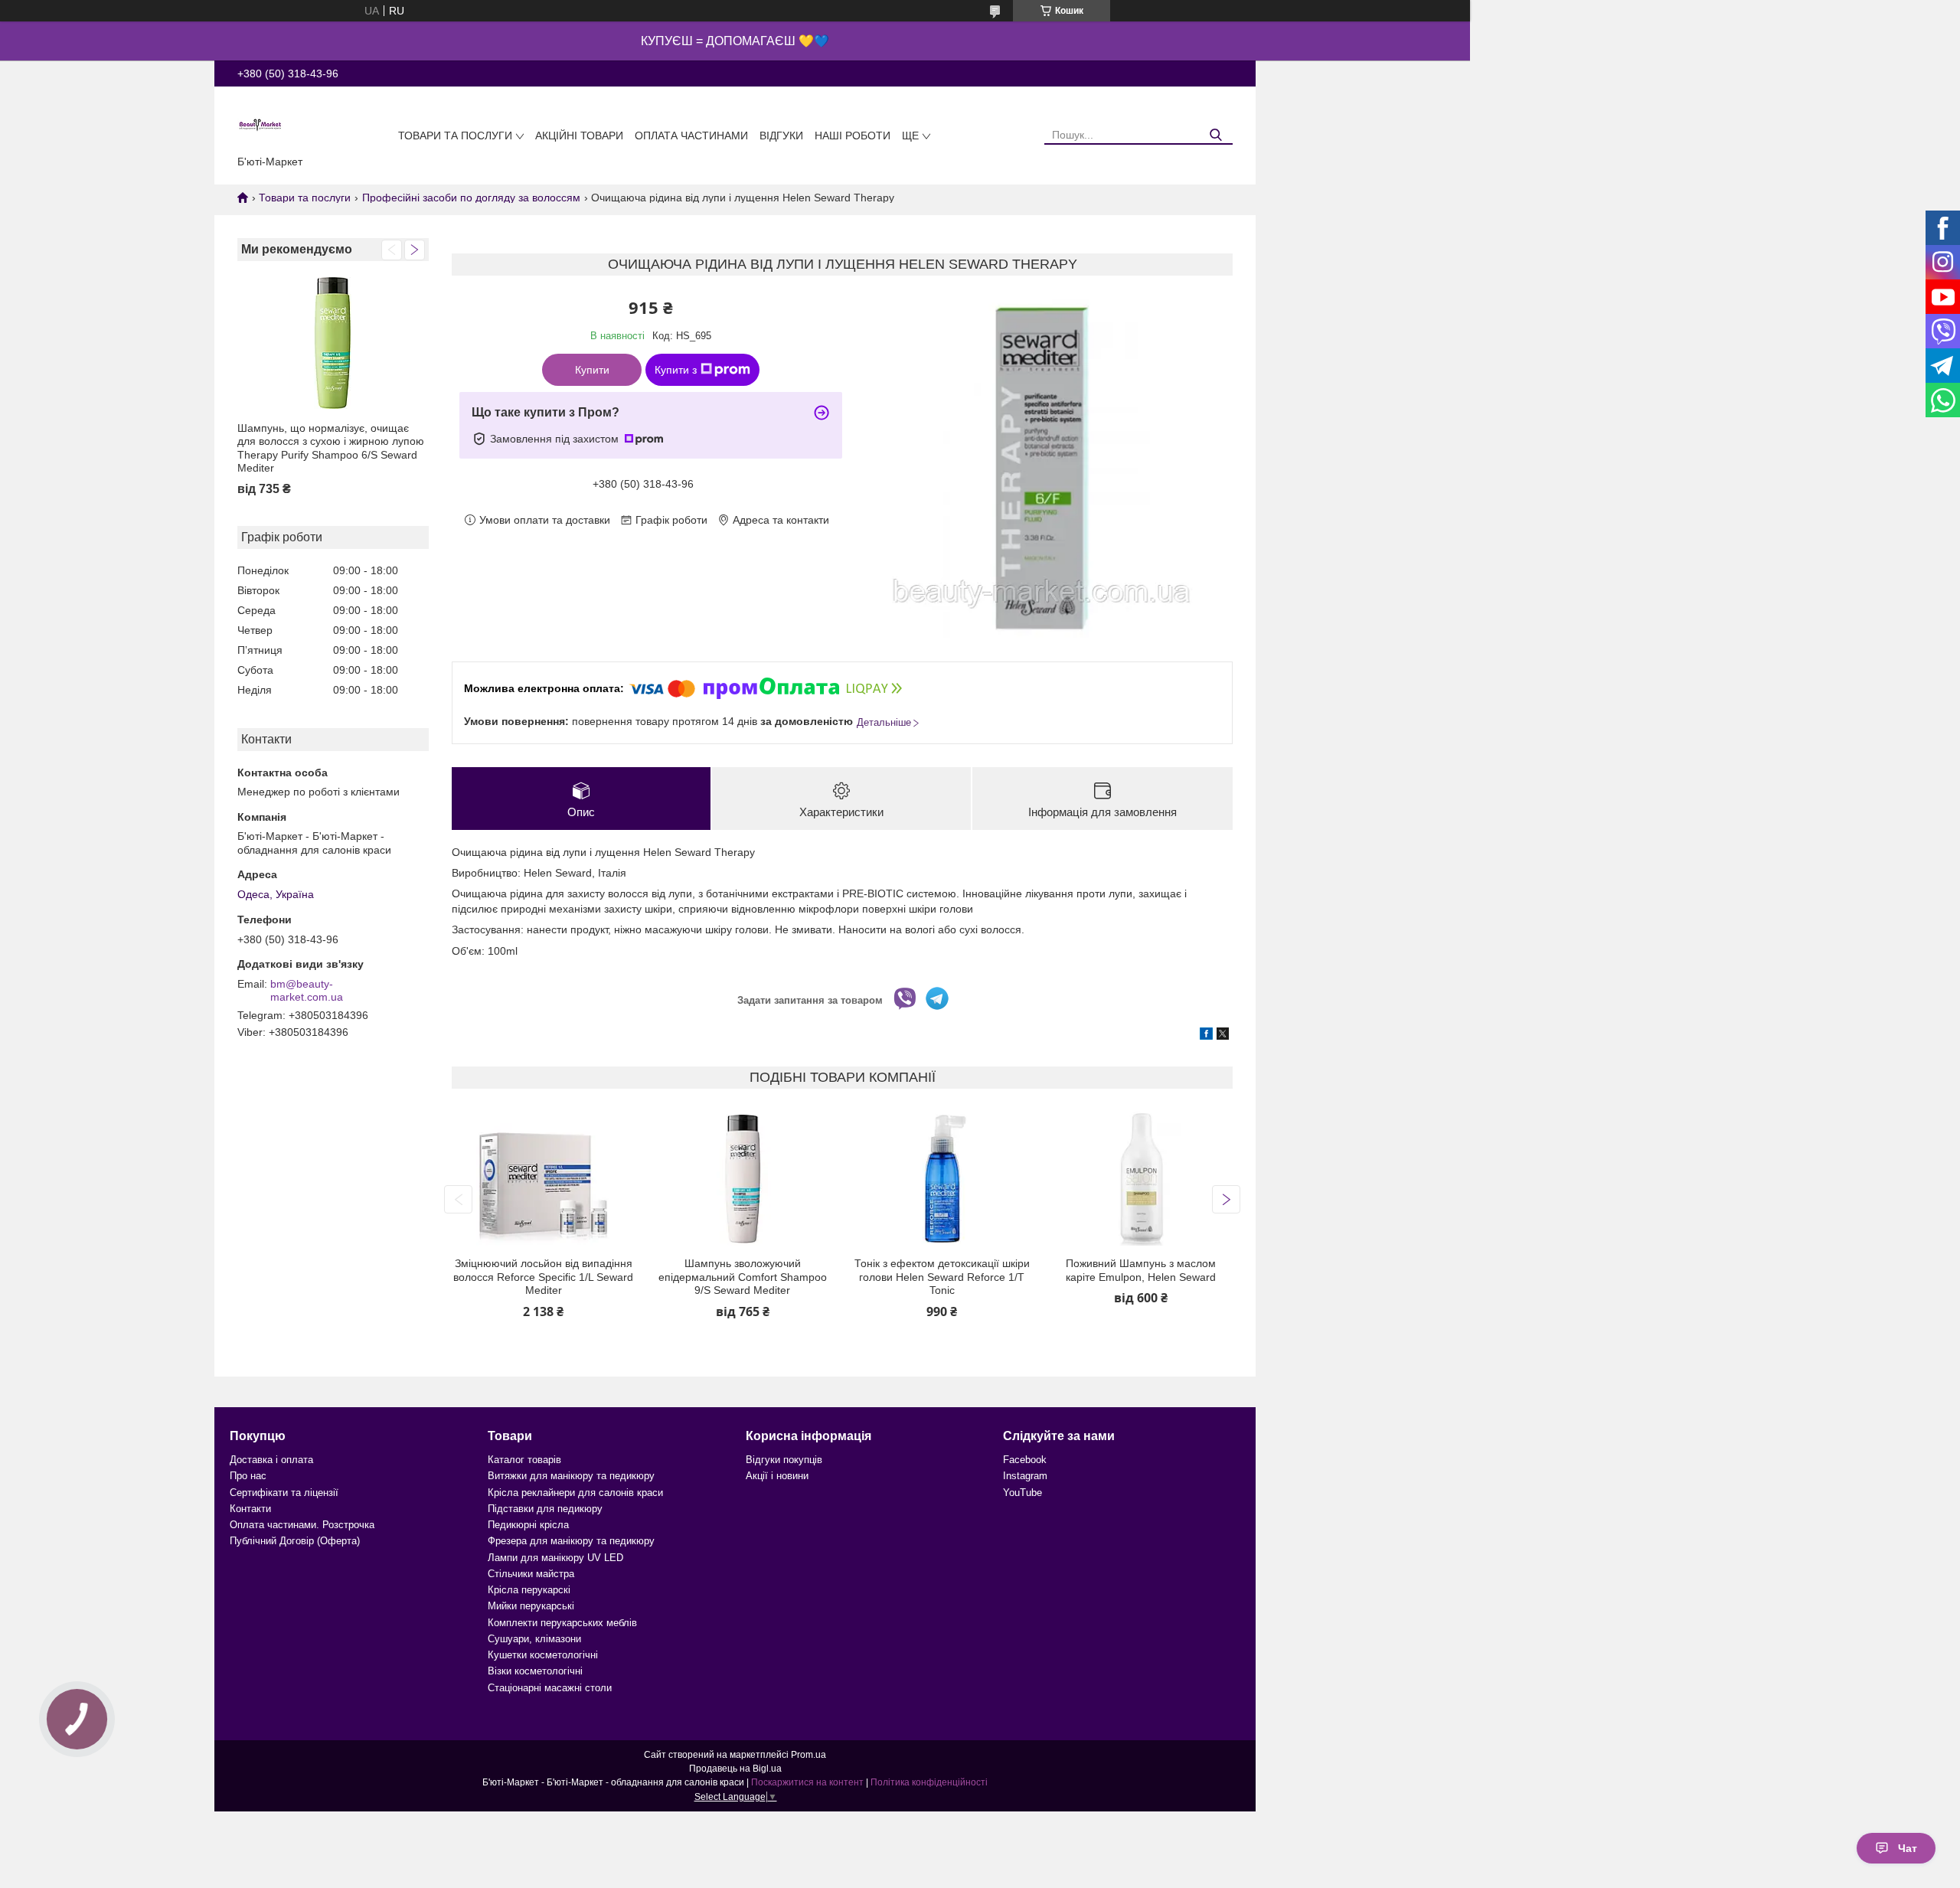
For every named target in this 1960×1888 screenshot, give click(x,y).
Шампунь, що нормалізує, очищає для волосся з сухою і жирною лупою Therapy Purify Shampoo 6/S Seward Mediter (331, 448)
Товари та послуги (455, 136)
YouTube (1022, 1493)
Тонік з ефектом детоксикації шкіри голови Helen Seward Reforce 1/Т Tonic (942, 1277)
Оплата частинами (691, 136)
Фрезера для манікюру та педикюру (571, 1541)
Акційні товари (579, 136)
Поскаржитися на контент (807, 1782)
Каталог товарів (524, 1460)
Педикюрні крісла (528, 1525)
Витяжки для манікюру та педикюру (571, 1476)
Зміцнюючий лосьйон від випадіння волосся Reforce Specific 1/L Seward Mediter (543, 1277)
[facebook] (1206, 1036)
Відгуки (781, 136)
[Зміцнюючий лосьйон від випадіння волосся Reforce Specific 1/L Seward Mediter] (543, 1179)
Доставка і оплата (271, 1460)
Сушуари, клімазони (534, 1639)
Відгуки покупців (784, 1460)
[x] (1223, 1036)
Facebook (1025, 1460)
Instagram (1025, 1476)
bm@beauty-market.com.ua (307, 991)
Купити (592, 370)
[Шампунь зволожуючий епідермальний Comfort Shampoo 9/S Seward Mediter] (742, 1179)
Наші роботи (853, 136)
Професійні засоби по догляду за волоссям (471, 198)
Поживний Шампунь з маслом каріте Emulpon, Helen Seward (1141, 1270)
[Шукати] (1215, 135)
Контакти (250, 1509)
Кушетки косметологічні (543, 1655)
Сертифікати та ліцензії (284, 1493)
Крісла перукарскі (529, 1590)
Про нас (248, 1476)
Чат (1908, 1848)
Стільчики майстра (531, 1574)
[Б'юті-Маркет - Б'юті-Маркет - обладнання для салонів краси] (260, 124)
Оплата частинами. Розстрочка (302, 1525)
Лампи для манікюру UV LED (555, 1558)
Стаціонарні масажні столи (550, 1688)
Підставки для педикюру (545, 1509)
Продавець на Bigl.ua (735, 1769)
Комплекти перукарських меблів (562, 1623)
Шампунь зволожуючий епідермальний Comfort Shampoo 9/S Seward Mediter (743, 1277)
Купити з (676, 370)
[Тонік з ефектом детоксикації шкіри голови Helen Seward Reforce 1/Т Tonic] (942, 1179)
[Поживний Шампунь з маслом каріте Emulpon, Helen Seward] (1141, 1179)
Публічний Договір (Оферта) (295, 1541)
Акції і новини (777, 1476)
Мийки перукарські (531, 1606)
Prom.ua (808, 1755)
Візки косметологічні (535, 1671)
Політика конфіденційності (929, 1782)
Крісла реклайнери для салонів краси (575, 1493)
